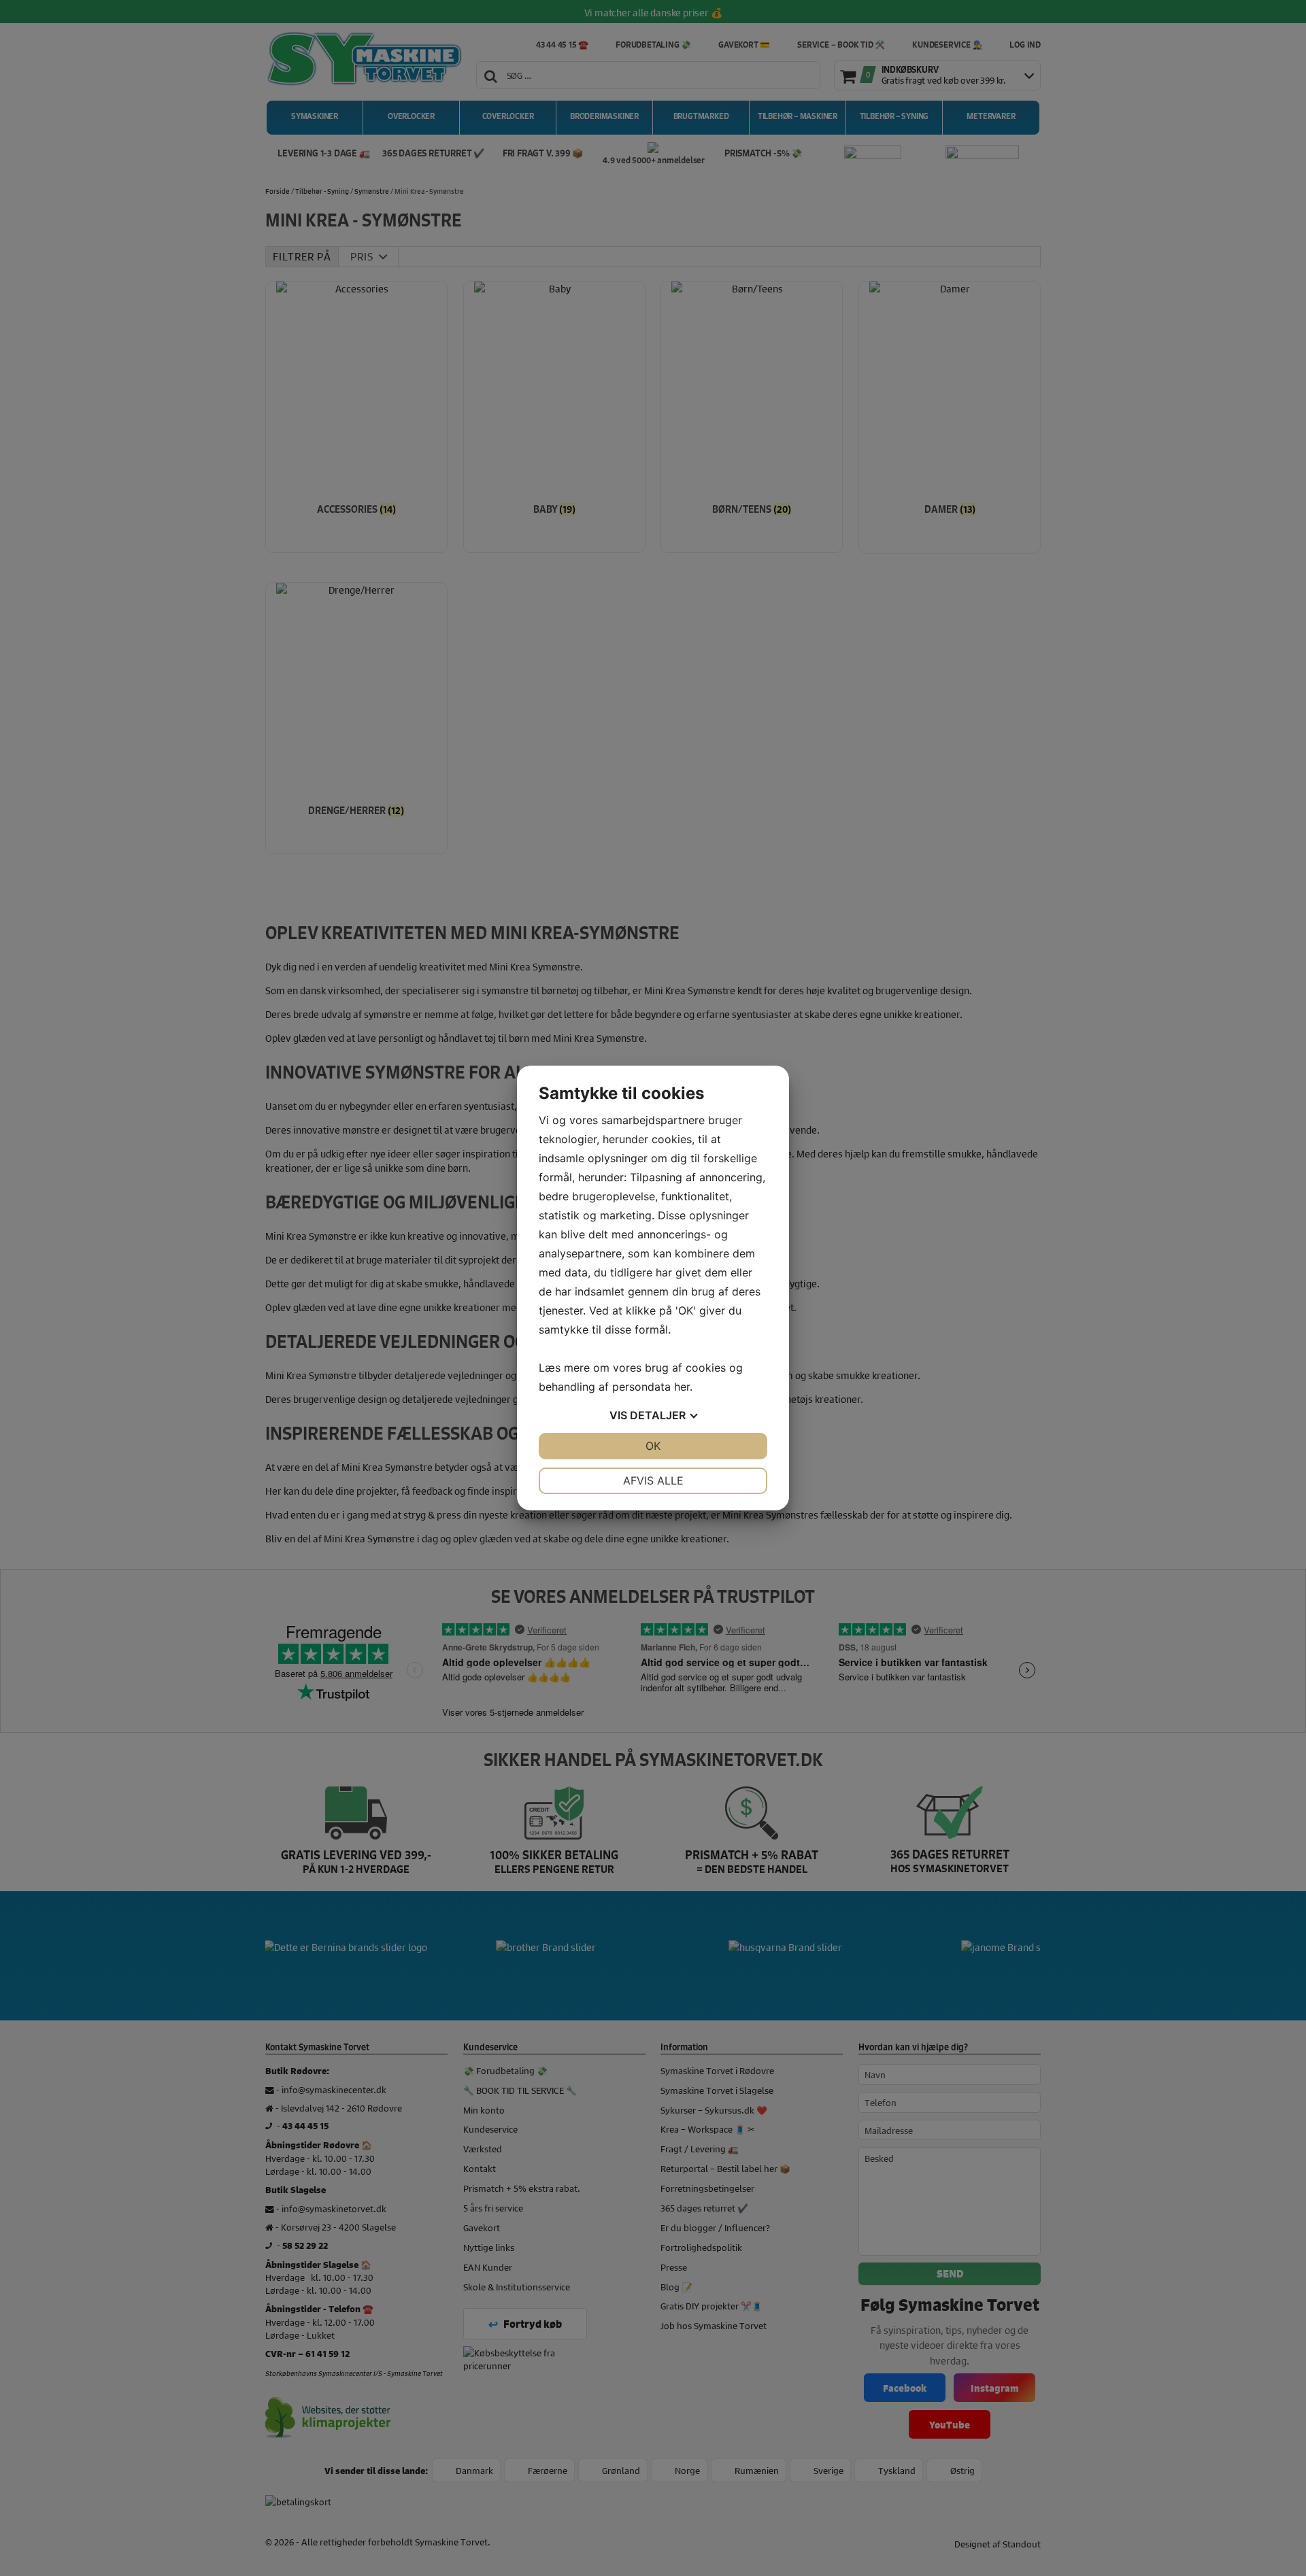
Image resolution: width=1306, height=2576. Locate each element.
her (682, 1387)
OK (653, 1446)
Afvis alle (653, 1480)
